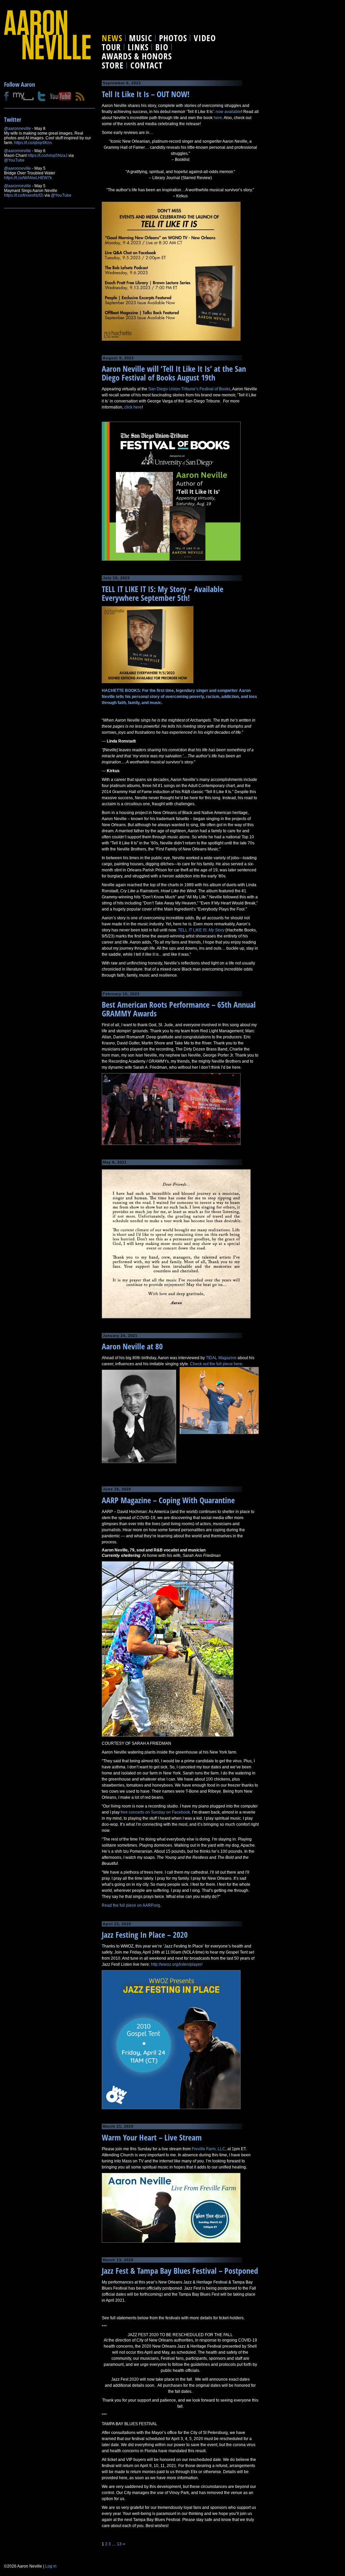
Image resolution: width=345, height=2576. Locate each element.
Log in (51, 2566)
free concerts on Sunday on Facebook (155, 1812)
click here (133, 407)
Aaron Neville (47, 35)
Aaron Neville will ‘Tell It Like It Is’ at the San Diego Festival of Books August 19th (174, 373)
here (218, 118)
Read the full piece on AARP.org (131, 1905)
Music (141, 38)
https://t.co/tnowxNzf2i (24, 195)
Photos (173, 38)
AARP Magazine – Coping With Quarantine (168, 1500)
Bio (162, 47)
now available (228, 112)
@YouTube (14, 160)
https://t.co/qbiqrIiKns (33, 143)
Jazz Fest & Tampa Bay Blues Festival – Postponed (180, 2271)
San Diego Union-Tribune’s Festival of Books (189, 389)
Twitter (42, 96)
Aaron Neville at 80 (132, 1346)
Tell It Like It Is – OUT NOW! (146, 94)
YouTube (60, 96)
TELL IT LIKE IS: (201, 930)
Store (113, 65)
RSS (80, 96)
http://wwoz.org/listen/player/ (177, 1964)
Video (205, 38)
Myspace (23, 96)
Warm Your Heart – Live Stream (152, 2137)
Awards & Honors (137, 56)
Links (138, 47)
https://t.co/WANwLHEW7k (28, 178)
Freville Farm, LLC (209, 2149)
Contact (147, 65)
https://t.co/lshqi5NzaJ (48, 156)
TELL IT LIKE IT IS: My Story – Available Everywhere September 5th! (163, 593)
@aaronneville (18, 129)
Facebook (6, 96)
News (112, 38)
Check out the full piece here (216, 1364)
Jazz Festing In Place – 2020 (145, 1935)
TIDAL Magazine (221, 1358)
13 (119, 2544)
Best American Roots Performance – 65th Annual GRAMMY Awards (179, 1009)
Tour (111, 47)
